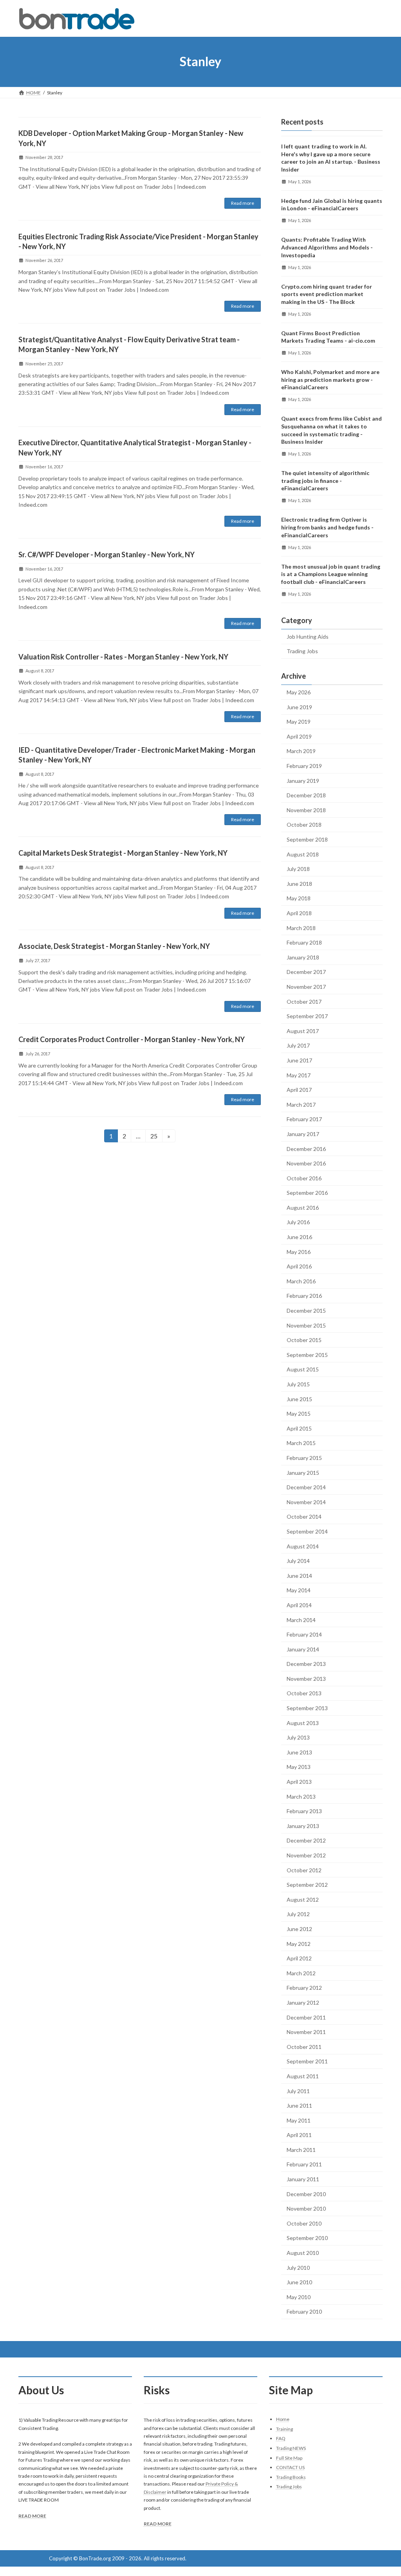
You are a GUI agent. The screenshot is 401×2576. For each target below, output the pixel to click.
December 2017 (306, 972)
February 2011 (304, 2164)
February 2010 (304, 2311)
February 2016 (304, 1296)
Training (284, 2429)
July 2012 (298, 1914)
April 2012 (299, 1958)
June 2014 (299, 1575)
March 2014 (301, 1619)
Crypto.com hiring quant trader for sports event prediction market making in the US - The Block (327, 294)
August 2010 (303, 2253)
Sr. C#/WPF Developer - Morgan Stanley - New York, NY (107, 555)
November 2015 (306, 1325)
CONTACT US (290, 2467)
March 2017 (301, 1104)
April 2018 (299, 913)
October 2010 (304, 2223)
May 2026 (299, 692)
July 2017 (298, 1045)
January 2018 (303, 957)
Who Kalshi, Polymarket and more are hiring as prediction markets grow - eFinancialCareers (330, 379)
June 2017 (299, 1060)
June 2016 (299, 1237)
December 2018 (306, 795)
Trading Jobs (302, 651)
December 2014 (306, 1487)
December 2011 (306, 2017)
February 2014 (304, 1634)
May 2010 (299, 2297)
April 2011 (299, 2135)
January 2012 (303, 2002)
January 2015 (303, 1472)
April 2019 (299, 736)
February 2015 (304, 1458)
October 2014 (304, 1517)
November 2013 (306, 1678)
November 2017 (306, 987)
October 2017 (304, 1001)
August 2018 (303, 854)
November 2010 (306, 2208)
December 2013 (306, 1664)
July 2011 (298, 2091)
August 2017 (303, 1031)
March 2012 (301, 1973)
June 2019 (299, 707)
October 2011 (304, 2046)
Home (283, 2419)
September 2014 (307, 1531)
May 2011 (299, 2120)
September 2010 (307, 2238)
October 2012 (304, 1870)
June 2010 (299, 2282)
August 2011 (303, 2076)
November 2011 (306, 2032)
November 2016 (306, 1163)
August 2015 (303, 1369)
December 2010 (306, 2194)
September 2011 (307, 2061)
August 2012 (303, 1899)
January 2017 (303, 1134)
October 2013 (304, 1693)
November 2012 (306, 1855)
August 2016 (303, 1207)
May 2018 (299, 898)
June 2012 (299, 1929)
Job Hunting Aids (308, 636)
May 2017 (299, 1075)
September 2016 (307, 1193)
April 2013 (299, 1782)
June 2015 (299, 1399)
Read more (243, 203)
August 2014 (303, 1546)
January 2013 (303, 1825)
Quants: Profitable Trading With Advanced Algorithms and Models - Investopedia (327, 247)
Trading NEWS (291, 2448)
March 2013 (301, 1796)
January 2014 (303, 1649)
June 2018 (299, 883)
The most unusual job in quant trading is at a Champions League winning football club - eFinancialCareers (331, 574)
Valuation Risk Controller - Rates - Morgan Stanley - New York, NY (123, 657)
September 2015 (307, 1354)
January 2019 (303, 780)
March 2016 (301, 1281)
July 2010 (298, 2267)
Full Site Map (289, 2458)
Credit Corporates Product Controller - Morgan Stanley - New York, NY (132, 1039)
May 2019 (299, 722)
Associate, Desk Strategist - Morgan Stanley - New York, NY (114, 946)
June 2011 (299, 2105)
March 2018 (301, 928)
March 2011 (301, 2149)
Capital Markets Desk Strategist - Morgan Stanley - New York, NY (123, 853)
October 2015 (304, 1340)
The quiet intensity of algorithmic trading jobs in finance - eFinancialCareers (325, 481)
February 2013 (304, 1811)
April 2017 (299, 1090)
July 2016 (298, 1222)
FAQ (281, 2438)
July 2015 (298, 1384)
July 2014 (298, 1561)
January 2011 (303, 2179)
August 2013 (303, 1722)
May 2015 (299, 1414)
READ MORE (32, 2516)
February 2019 (304, 766)
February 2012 (304, 1988)
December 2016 (306, 1148)
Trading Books (291, 2477)
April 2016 (299, 1266)
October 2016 (304, 1178)
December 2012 (306, 1840)
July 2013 (298, 1737)
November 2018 (306, 810)
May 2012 (299, 1943)
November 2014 (306, 1502)
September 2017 (307, 1016)
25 (156, 1136)
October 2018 (304, 825)
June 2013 (299, 1752)
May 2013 (299, 1767)
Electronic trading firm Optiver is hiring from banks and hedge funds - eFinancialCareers (327, 527)
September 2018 (307, 839)
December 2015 (306, 1311)
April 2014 (299, 1605)
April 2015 (299, 1428)
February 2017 (304, 1119)
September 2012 (307, 1885)
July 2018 (298, 869)
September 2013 (307, 1708)
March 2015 (301, 1443)
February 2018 (304, 942)
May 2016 (299, 1251)
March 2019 (301, 751)
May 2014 (299, 1590)
